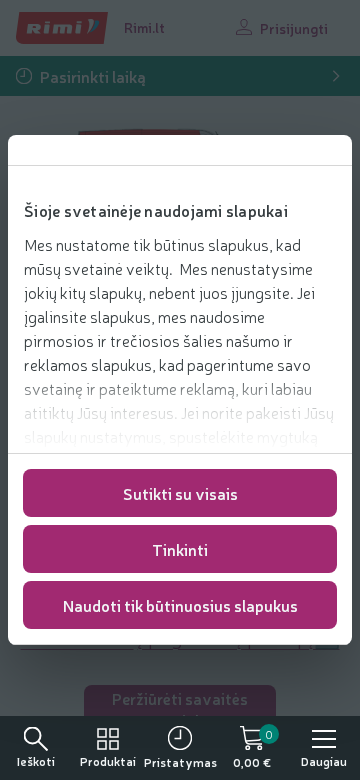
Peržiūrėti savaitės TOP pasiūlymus (180, 709)
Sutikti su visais (180, 493)
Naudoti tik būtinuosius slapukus (180, 605)
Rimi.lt (144, 27)
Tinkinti (180, 549)
